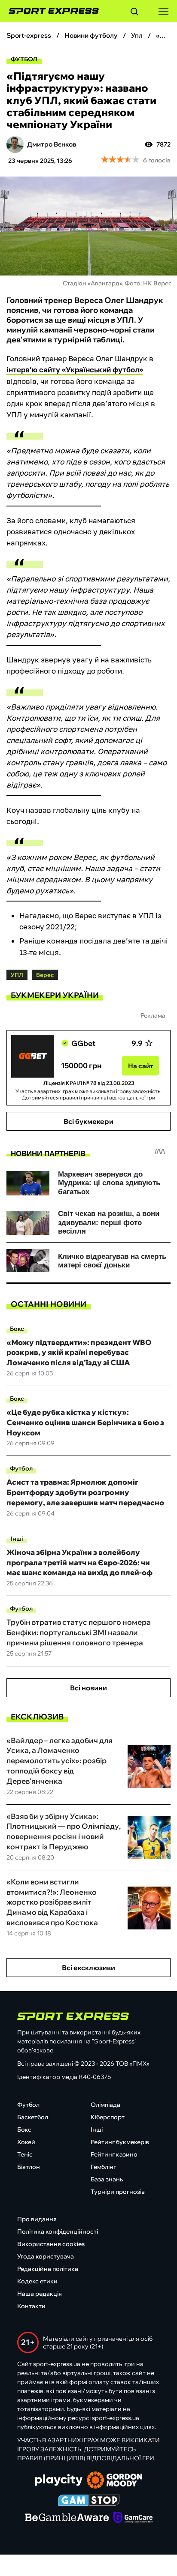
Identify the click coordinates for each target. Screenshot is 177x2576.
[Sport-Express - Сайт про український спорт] (49, 11)
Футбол (24, 59)
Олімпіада (105, 2105)
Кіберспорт (108, 2117)
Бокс (17, 1329)
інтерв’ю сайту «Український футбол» (75, 370)
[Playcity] (59, 2481)
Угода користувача (46, 2256)
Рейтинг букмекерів (120, 2142)
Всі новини (88, 1688)
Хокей (26, 2142)
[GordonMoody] (114, 2481)
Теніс (25, 2154)
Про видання (37, 2219)
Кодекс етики (37, 2281)
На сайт (141, 1066)
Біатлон (29, 2167)
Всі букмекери (88, 1121)
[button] (134, 13)
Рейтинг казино (114, 2154)
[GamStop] (89, 2501)
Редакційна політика (48, 2269)
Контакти (31, 2306)
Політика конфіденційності (58, 2232)
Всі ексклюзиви (88, 1968)
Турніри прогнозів (118, 2192)
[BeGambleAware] (67, 2518)
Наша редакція (40, 2294)
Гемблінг (103, 2167)
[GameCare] (133, 2518)
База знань (107, 2179)
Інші (17, 1539)
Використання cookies (51, 2244)
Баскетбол (33, 2117)
